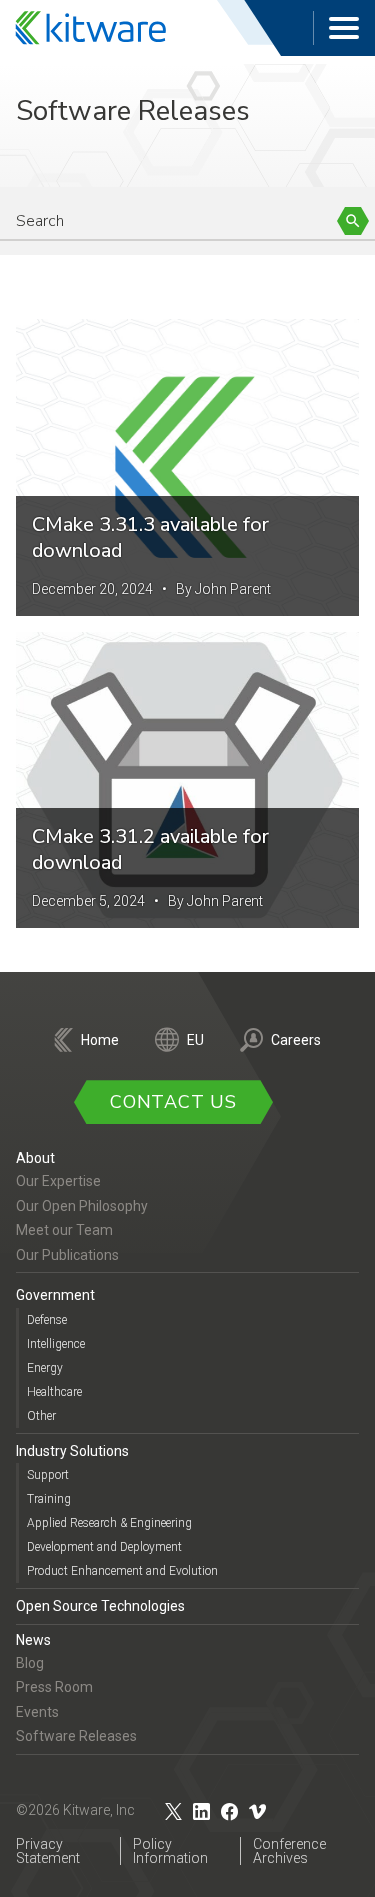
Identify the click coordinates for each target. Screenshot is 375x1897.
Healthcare (54, 1392)
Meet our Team (64, 1230)
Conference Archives (289, 1851)
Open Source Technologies (100, 1606)
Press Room (54, 1687)
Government (55, 1295)
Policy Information (170, 1851)
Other (41, 1416)
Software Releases (76, 1736)
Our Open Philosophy (82, 1206)
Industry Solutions (72, 1451)
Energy (45, 1368)
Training (49, 1499)
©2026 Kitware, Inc (75, 1810)
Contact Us (173, 1102)
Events (37, 1712)
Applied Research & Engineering (109, 1523)
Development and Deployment (104, 1547)
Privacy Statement (48, 1851)
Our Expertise (58, 1181)
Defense (47, 1320)
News (33, 1640)
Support (48, 1475)
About (35, 1158)
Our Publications (67, 1255)
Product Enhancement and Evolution (122, 1571)
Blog (30, 1663)
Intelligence (56, 1344)
